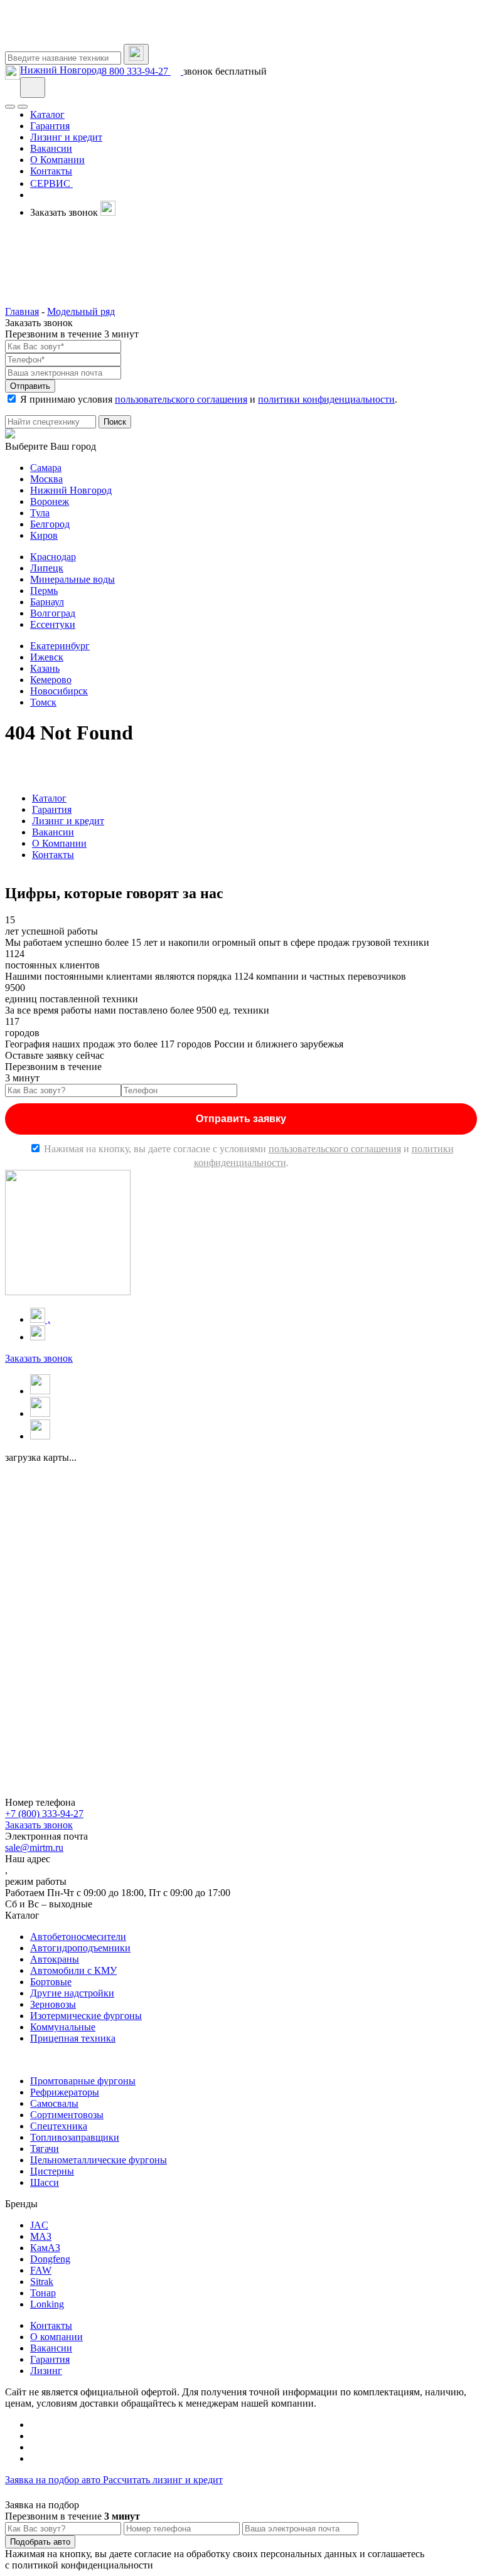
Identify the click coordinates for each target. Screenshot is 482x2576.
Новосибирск (59, 691)
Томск (43, 702)
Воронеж (50, 501)
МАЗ (41, 2236)
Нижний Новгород (61, 70)
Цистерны (52, 2171)
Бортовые (51, 1982)
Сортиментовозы (67, 2115)
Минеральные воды (72, 579)
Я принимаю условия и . (209, 399)
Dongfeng (50, 2259)
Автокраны (55, 1959)
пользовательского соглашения (181, 399)
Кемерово (51, 680)
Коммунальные (63, 2027)
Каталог (49, 798)
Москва (46, 479)
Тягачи (45, 2149)
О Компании (59, 843)
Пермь (44, 591)
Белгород (50, 524)
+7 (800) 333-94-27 (44, 1814)
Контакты (53, 855)
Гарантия (52, 809)
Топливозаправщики (75, 2137)
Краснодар (53, 557)
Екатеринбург (60, 646)
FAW (41, 2270)
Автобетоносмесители (78, 1937)
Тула (40, 513)
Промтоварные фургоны (83, 2081)
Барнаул (47, 602)
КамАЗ (45, 2248)
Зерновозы (53, 2004)
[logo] (68, 38)
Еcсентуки (53, 624)
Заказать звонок (39, 1358)
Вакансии (53, 832)
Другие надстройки (72, 1993)
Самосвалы (54, 2103)
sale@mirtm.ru (34, 1847)
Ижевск (47, 657)
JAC (39, 2225)
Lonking (47, 2304)
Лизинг (46, 2371)
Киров (44, 535)
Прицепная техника (73, 2038)
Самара (46, 468)
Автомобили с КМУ (73, 1970)
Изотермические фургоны (86, 2016)
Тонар (43, 2293)
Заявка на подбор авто (54, 2480)
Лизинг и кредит (68, 821)
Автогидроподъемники (80, 1948)
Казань (45, 668)
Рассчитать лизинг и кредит (163, 2480)
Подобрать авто (40, 2542)
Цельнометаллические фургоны (99, 2160)
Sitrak (42, 2282)
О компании (56, 2337)
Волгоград (53, 613)
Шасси (45, 2182)
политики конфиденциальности (326, 399)
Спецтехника (59, 2126)
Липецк (47, 568)
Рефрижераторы (65, 2092)
